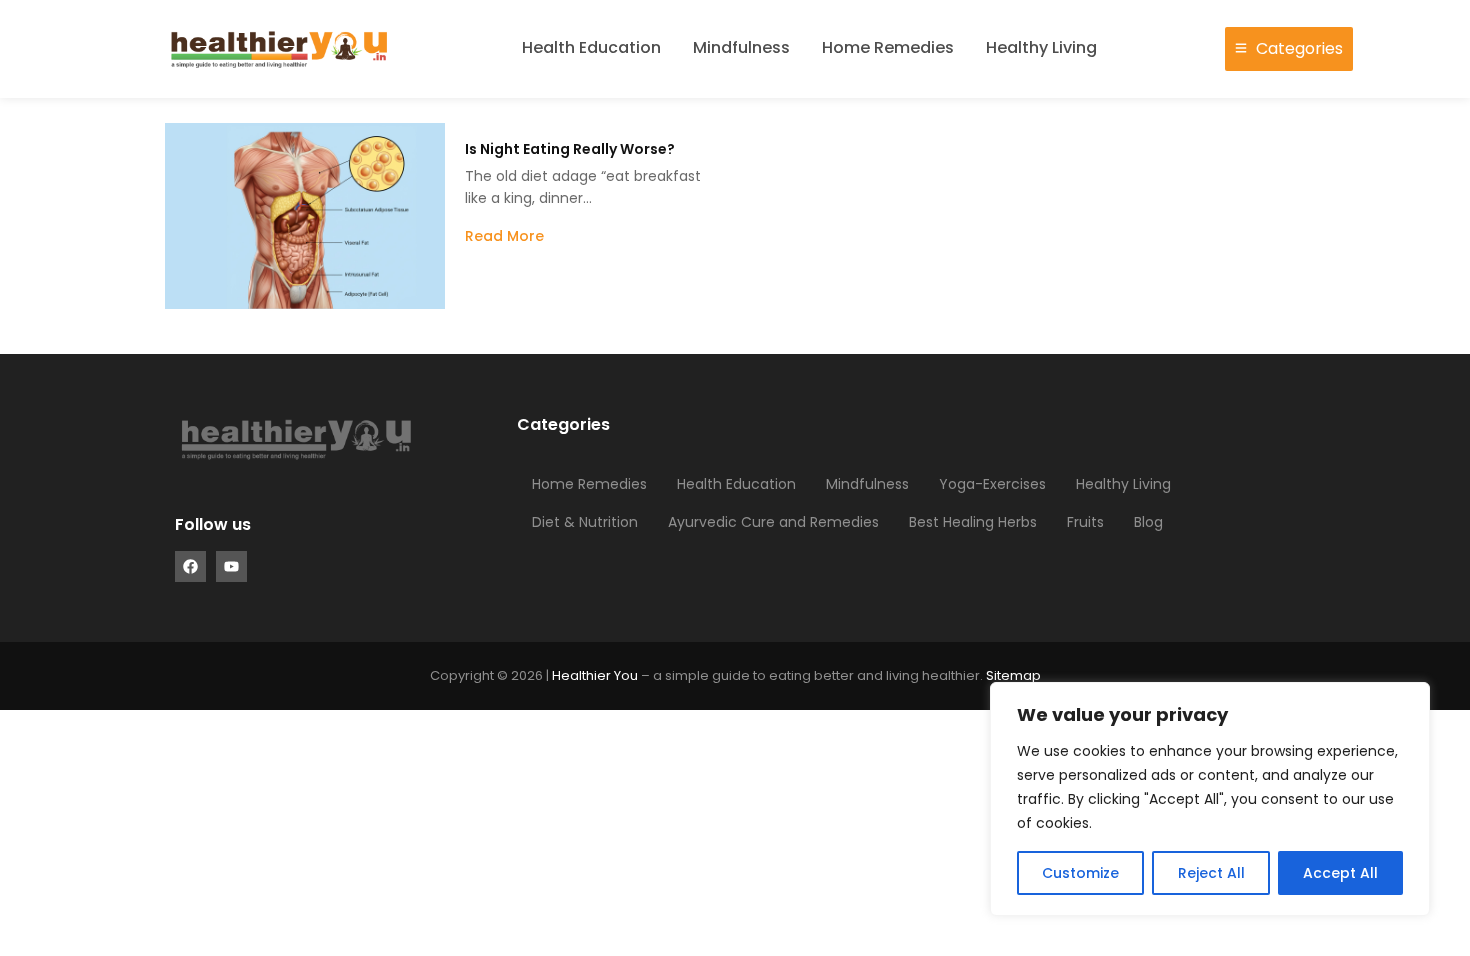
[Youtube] (231, 566)
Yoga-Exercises (992, 484)
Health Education (591, 47)
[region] (1210, 799)
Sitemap (1013, 675)
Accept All (1340, 873)
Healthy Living (1041, 47)
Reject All (1211, 873)
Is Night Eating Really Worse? (570, 149)
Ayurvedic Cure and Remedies (773, 522)
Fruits (1085, 522)
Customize (1080, 873)
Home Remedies (888, 47)
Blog (1148, 522)
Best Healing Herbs (973, 522)
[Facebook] (190, 566)
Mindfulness (741, 47)
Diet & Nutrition (585, 522)
